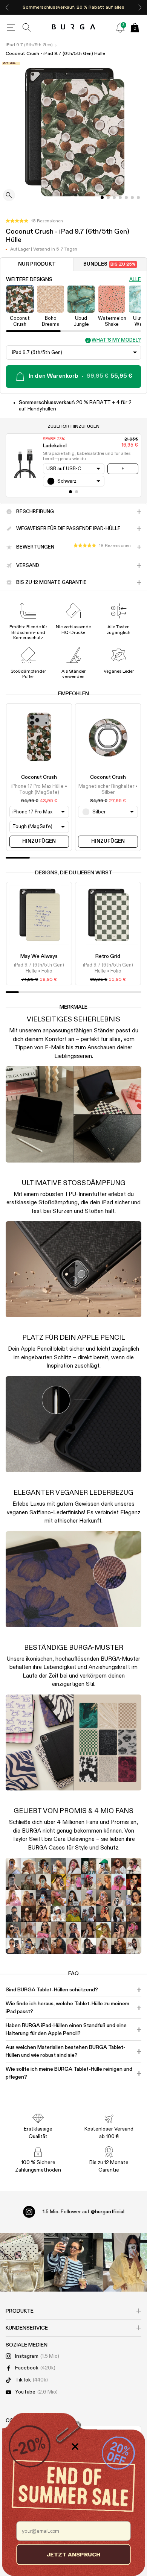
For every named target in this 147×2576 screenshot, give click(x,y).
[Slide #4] (126, 198)
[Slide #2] (114, 198)
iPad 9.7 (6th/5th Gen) (29, 45)
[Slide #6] (138, 198)
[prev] (7, 7)
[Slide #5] (132, 198)
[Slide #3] (120, 198)
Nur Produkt (37, 264)
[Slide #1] (108, 198)
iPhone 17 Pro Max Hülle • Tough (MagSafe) (39, 790)
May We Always (39, 956)
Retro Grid (108, 956)
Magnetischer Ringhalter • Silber (108, 790)
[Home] (74, 27)
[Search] (27, 27)
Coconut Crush (39, 777)
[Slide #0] (102, 198)
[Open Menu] (11, 27)
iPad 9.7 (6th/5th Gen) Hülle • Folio (39, 968)
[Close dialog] (75, 2447)
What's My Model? (116, 340)
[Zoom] (9, 196)
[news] (120, 27)
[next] (140, 7)
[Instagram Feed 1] (73, 2262)
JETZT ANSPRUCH (73, 2554)
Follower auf (83, 2212)
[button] (34, 221)
